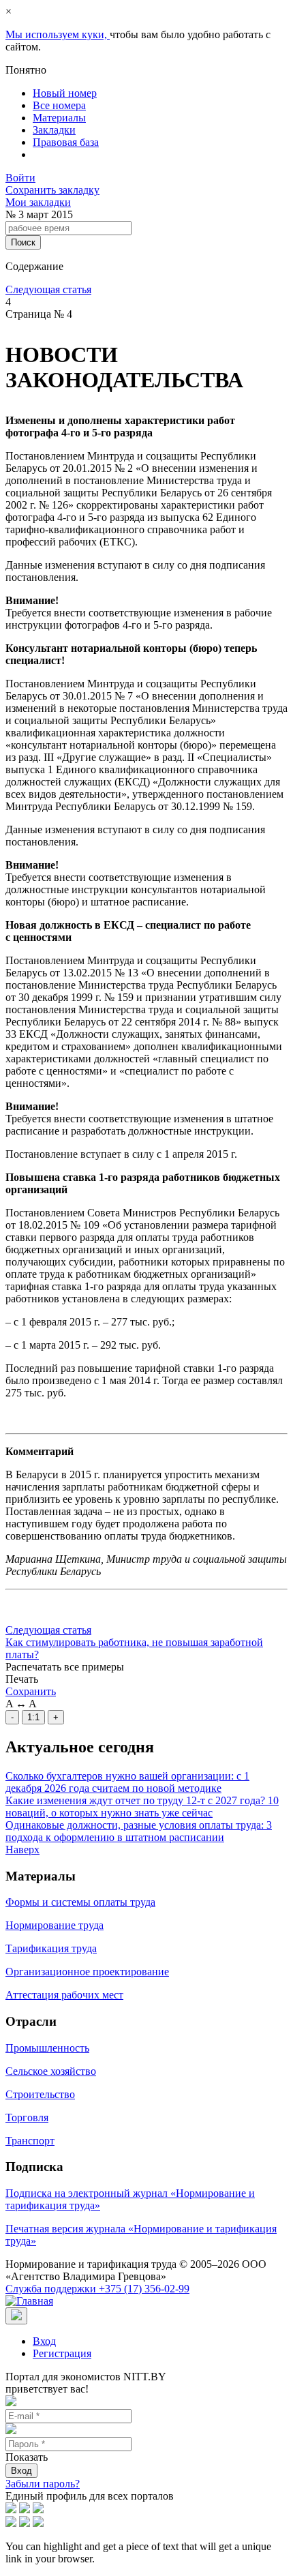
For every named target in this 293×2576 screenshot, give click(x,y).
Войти (20, 178)
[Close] (16, 2316)
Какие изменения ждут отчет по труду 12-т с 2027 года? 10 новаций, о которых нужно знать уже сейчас (142, 1807)
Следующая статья (48, 289)
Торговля (27, 2117)
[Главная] (29, 2301)
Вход (44, 2341)
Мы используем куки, (58, 34)
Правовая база (66, 142)
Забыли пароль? (43, 2484)
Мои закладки (38, 202)
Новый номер (65, 93)
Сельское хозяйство (51, 2071)
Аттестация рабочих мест (64, 1995)
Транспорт (30, 2141)
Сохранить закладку (52, 190)
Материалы (59, 118)
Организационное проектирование (87, 1972)
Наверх (22, 1849)
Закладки (54, 130)
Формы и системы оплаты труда (80, 1902)
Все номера (59, 105)
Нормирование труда (55, 1925)
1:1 (33, 1717)
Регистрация (62, 2353)
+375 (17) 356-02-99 (97, 2289)
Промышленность (47, 2048)
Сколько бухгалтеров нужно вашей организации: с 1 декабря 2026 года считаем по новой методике (127, 1782)
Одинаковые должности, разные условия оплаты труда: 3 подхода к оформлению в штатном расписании (139, 1831)
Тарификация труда (51, 1948)
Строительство (40, 2094)
